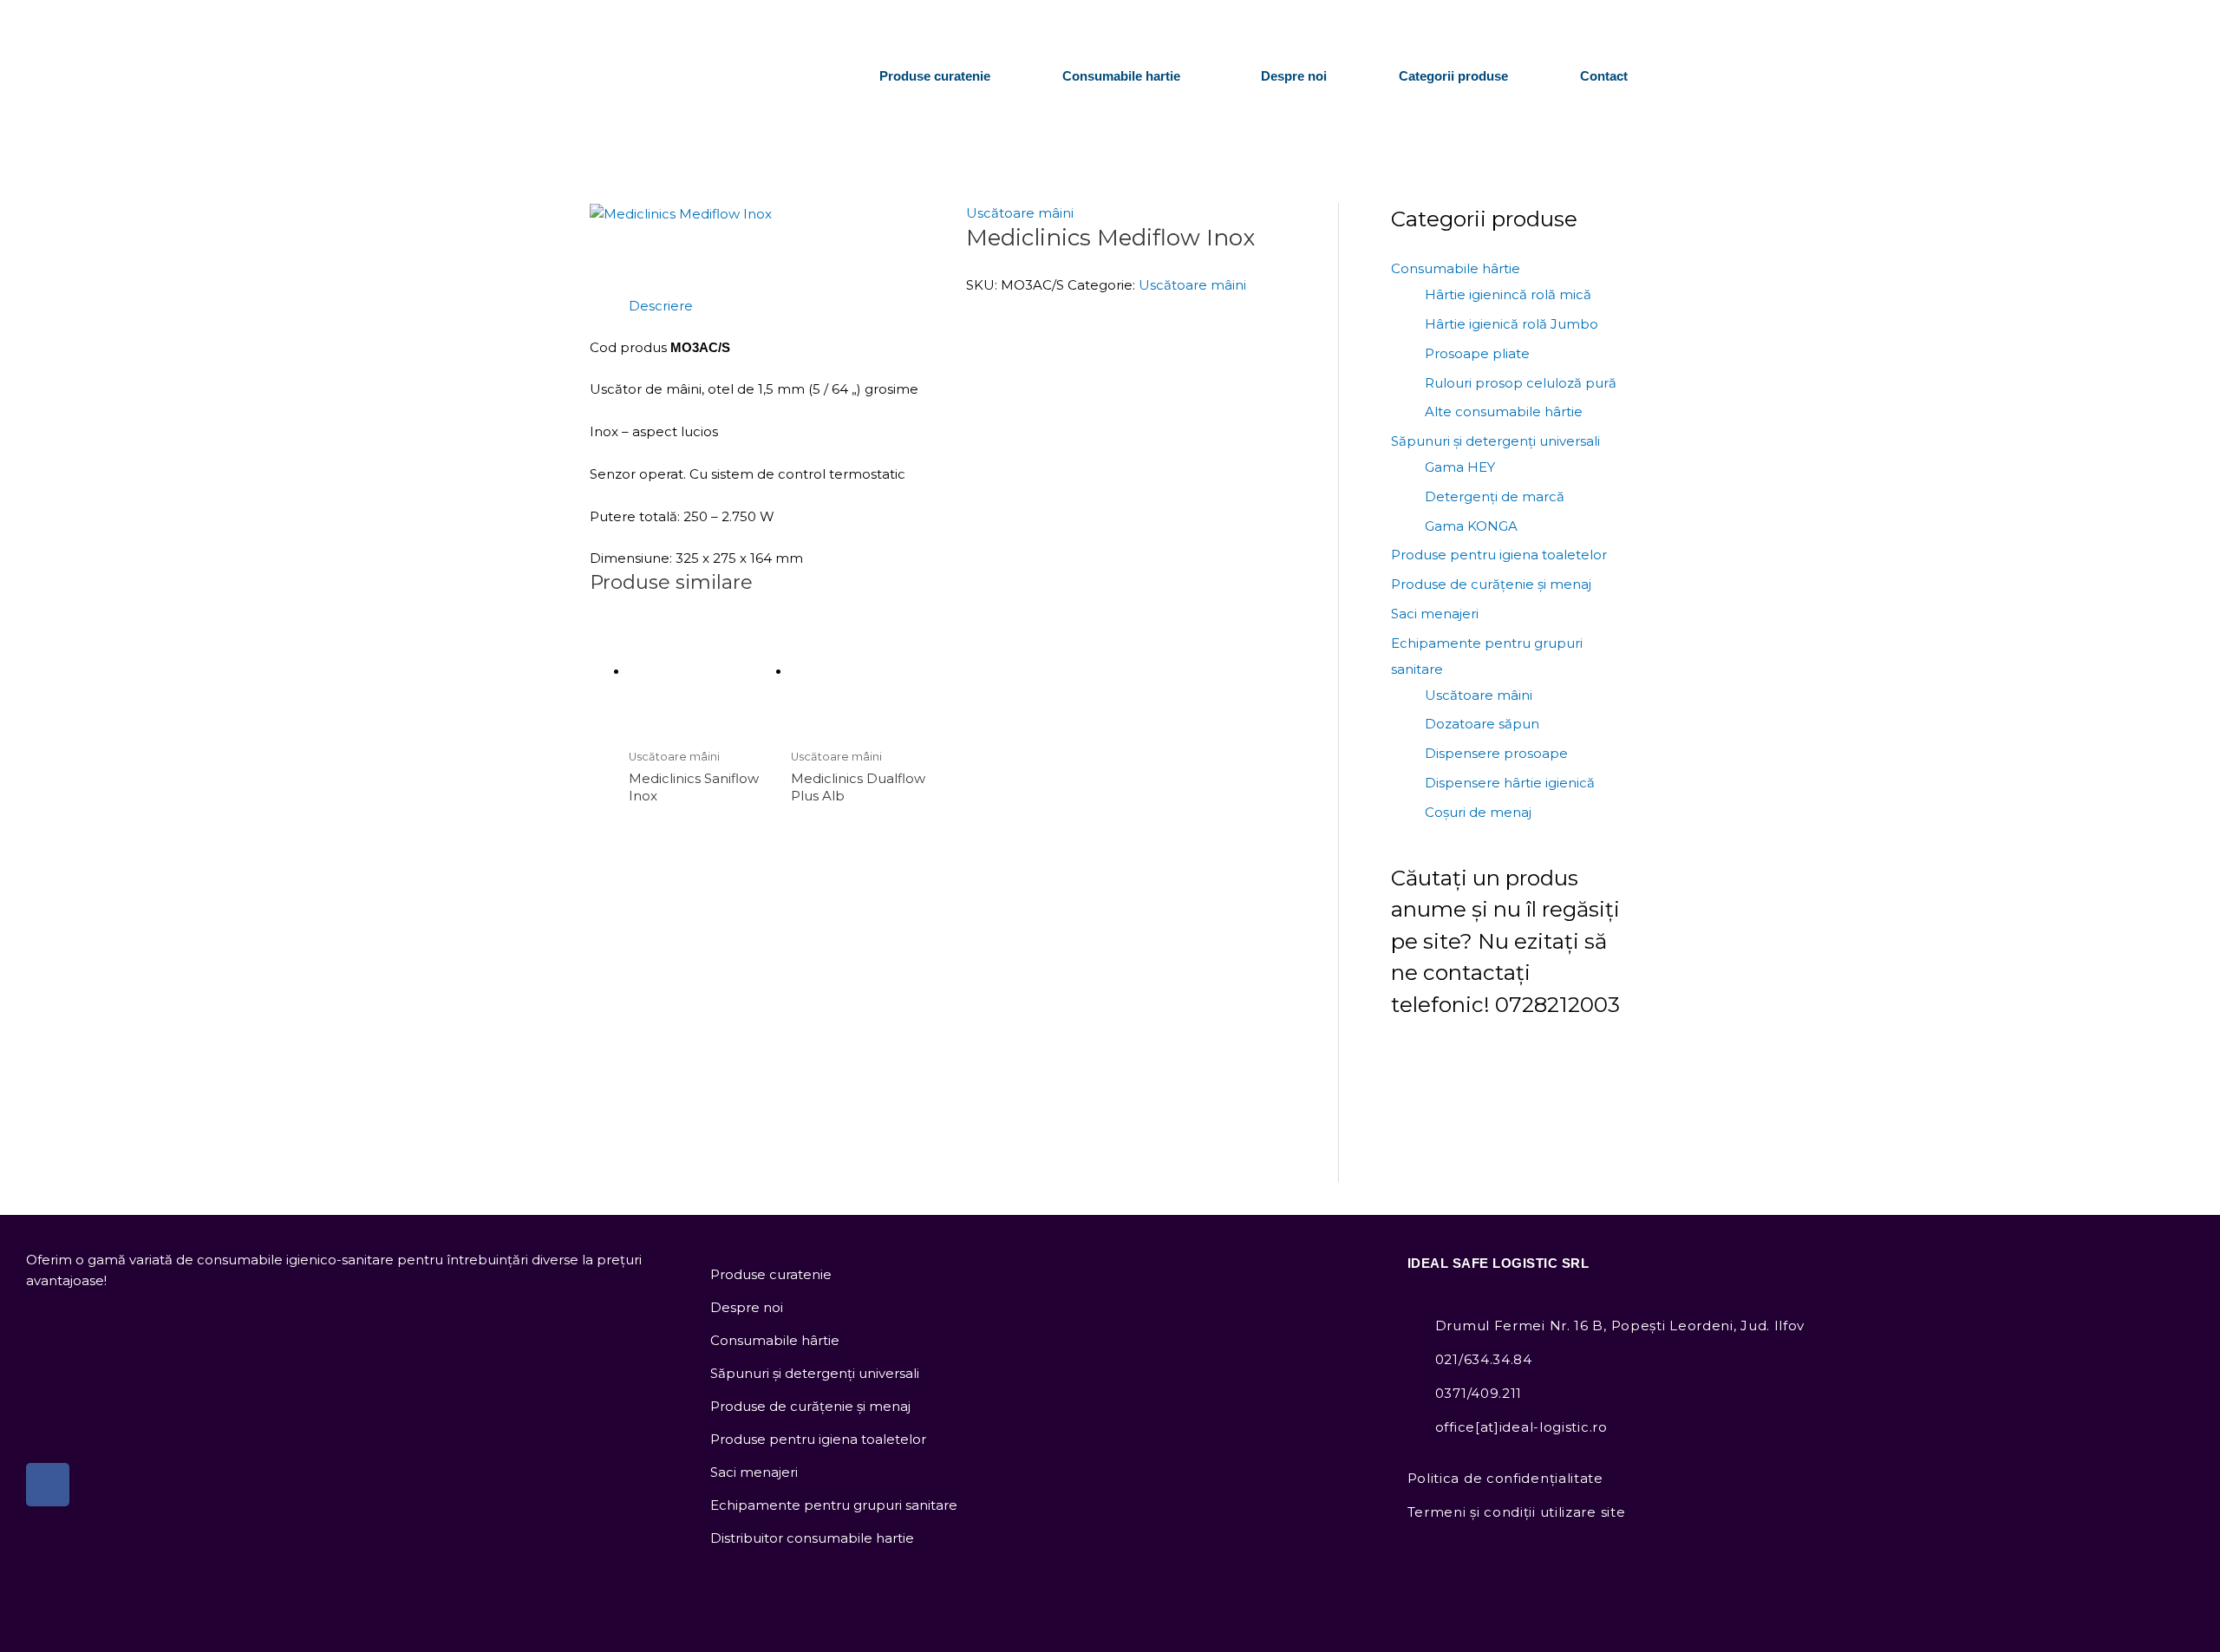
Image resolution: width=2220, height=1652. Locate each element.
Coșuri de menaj (1478, 812)
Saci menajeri (1435, 614)
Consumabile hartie (1121, 76)
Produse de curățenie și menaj (1491, 584)
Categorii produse (1453, 76)
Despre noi (1294, 76)
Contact (1604, 76)
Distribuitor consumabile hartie (812, 1538)
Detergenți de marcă (1495, 496)
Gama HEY (1460, 467)
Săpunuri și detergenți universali (1495, 441)
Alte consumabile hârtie (1504, 411)
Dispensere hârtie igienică (1510, 783)
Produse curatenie (935, 76)
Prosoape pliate (1477, 353)
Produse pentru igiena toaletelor (1499, 555)
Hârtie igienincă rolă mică (1508, 294)
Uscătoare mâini (1020, 213)
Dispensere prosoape (1496, 753)
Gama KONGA (1471, 526)
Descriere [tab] (661, 306)
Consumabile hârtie (1456, 268)
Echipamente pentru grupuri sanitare (834, 1505)
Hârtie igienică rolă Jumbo (1512, 324)
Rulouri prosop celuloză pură (1521, 383)
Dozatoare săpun (1482, 724)
